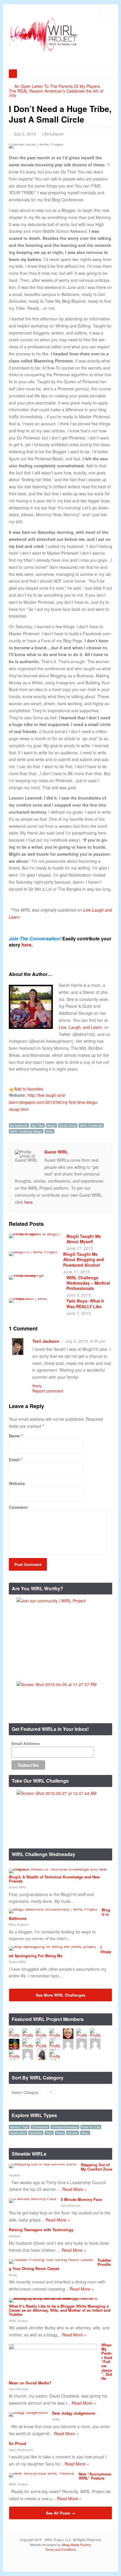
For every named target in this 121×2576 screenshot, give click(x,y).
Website (17, 1483)
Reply (37, 1386)
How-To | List (91, 2127)
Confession (40, 2127)
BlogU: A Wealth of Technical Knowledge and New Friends (54, 1879)
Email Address (26, 1743)
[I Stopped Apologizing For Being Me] (52, 1946)
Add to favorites (29, 1089)
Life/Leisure (53, 134)
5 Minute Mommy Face (81, 2199)
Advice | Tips (19, 2127)
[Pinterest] (108, 2562)
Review (73, 2133)
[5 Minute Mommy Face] (33, 2198)
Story (85, 2133)
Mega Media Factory (77, 2545)
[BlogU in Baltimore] (53, 1909)
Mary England (19, 1924)
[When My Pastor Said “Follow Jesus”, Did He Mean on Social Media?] (53, 2348)
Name (14, 1436)
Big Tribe (38, 1125)
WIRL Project (18, 2321)
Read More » (74, 2189)
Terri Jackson (46, 1341)
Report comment (48, 1391)
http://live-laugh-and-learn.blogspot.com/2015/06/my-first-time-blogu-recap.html (54, 1102)
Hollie (56, 2419)
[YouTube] (99, 2562)
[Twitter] (81, 2562)
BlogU (52, 1125)
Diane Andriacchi (21, 2450)
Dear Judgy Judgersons (74, 2413)
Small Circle (68, 1125)
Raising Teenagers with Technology (41, 2230)
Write (49, 1131)
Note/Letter (18, 2133)
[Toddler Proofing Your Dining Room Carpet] (51, 2259)
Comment (18, 1507)
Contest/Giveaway (65, 2127)
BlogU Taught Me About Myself (84, 1239)
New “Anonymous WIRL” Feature (95, 2476)
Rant (49, 2133)
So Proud (17, 2443)
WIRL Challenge (91, 1125)
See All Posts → (60, 2513)
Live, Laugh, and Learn (80, 1027)
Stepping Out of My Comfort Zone (96, 2167)
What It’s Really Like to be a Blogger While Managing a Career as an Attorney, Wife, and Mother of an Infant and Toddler (60, 2310)
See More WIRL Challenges (60, 1995)
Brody (13, 2275)
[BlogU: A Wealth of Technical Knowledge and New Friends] (58, 1869)
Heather (15, 2175)
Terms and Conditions (60, 2549)
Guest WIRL (56, 1152)
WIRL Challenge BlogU (26, 1131)
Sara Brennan (71, 2205)
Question (36, 2133)
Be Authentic (19, 1125)
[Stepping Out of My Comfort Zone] (43, 2164)
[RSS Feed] (72, 2562)
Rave (60, 2133)
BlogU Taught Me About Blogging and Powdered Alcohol (84, 1259)
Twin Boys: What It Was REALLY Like (85, 1303)
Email (14, 1460)
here (26, 945)
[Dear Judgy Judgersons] (28, 2412)
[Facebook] (90, 2562)
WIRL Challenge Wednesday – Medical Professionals (88, 1283)
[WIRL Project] (43, 53)
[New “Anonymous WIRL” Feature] (42, 2473)
